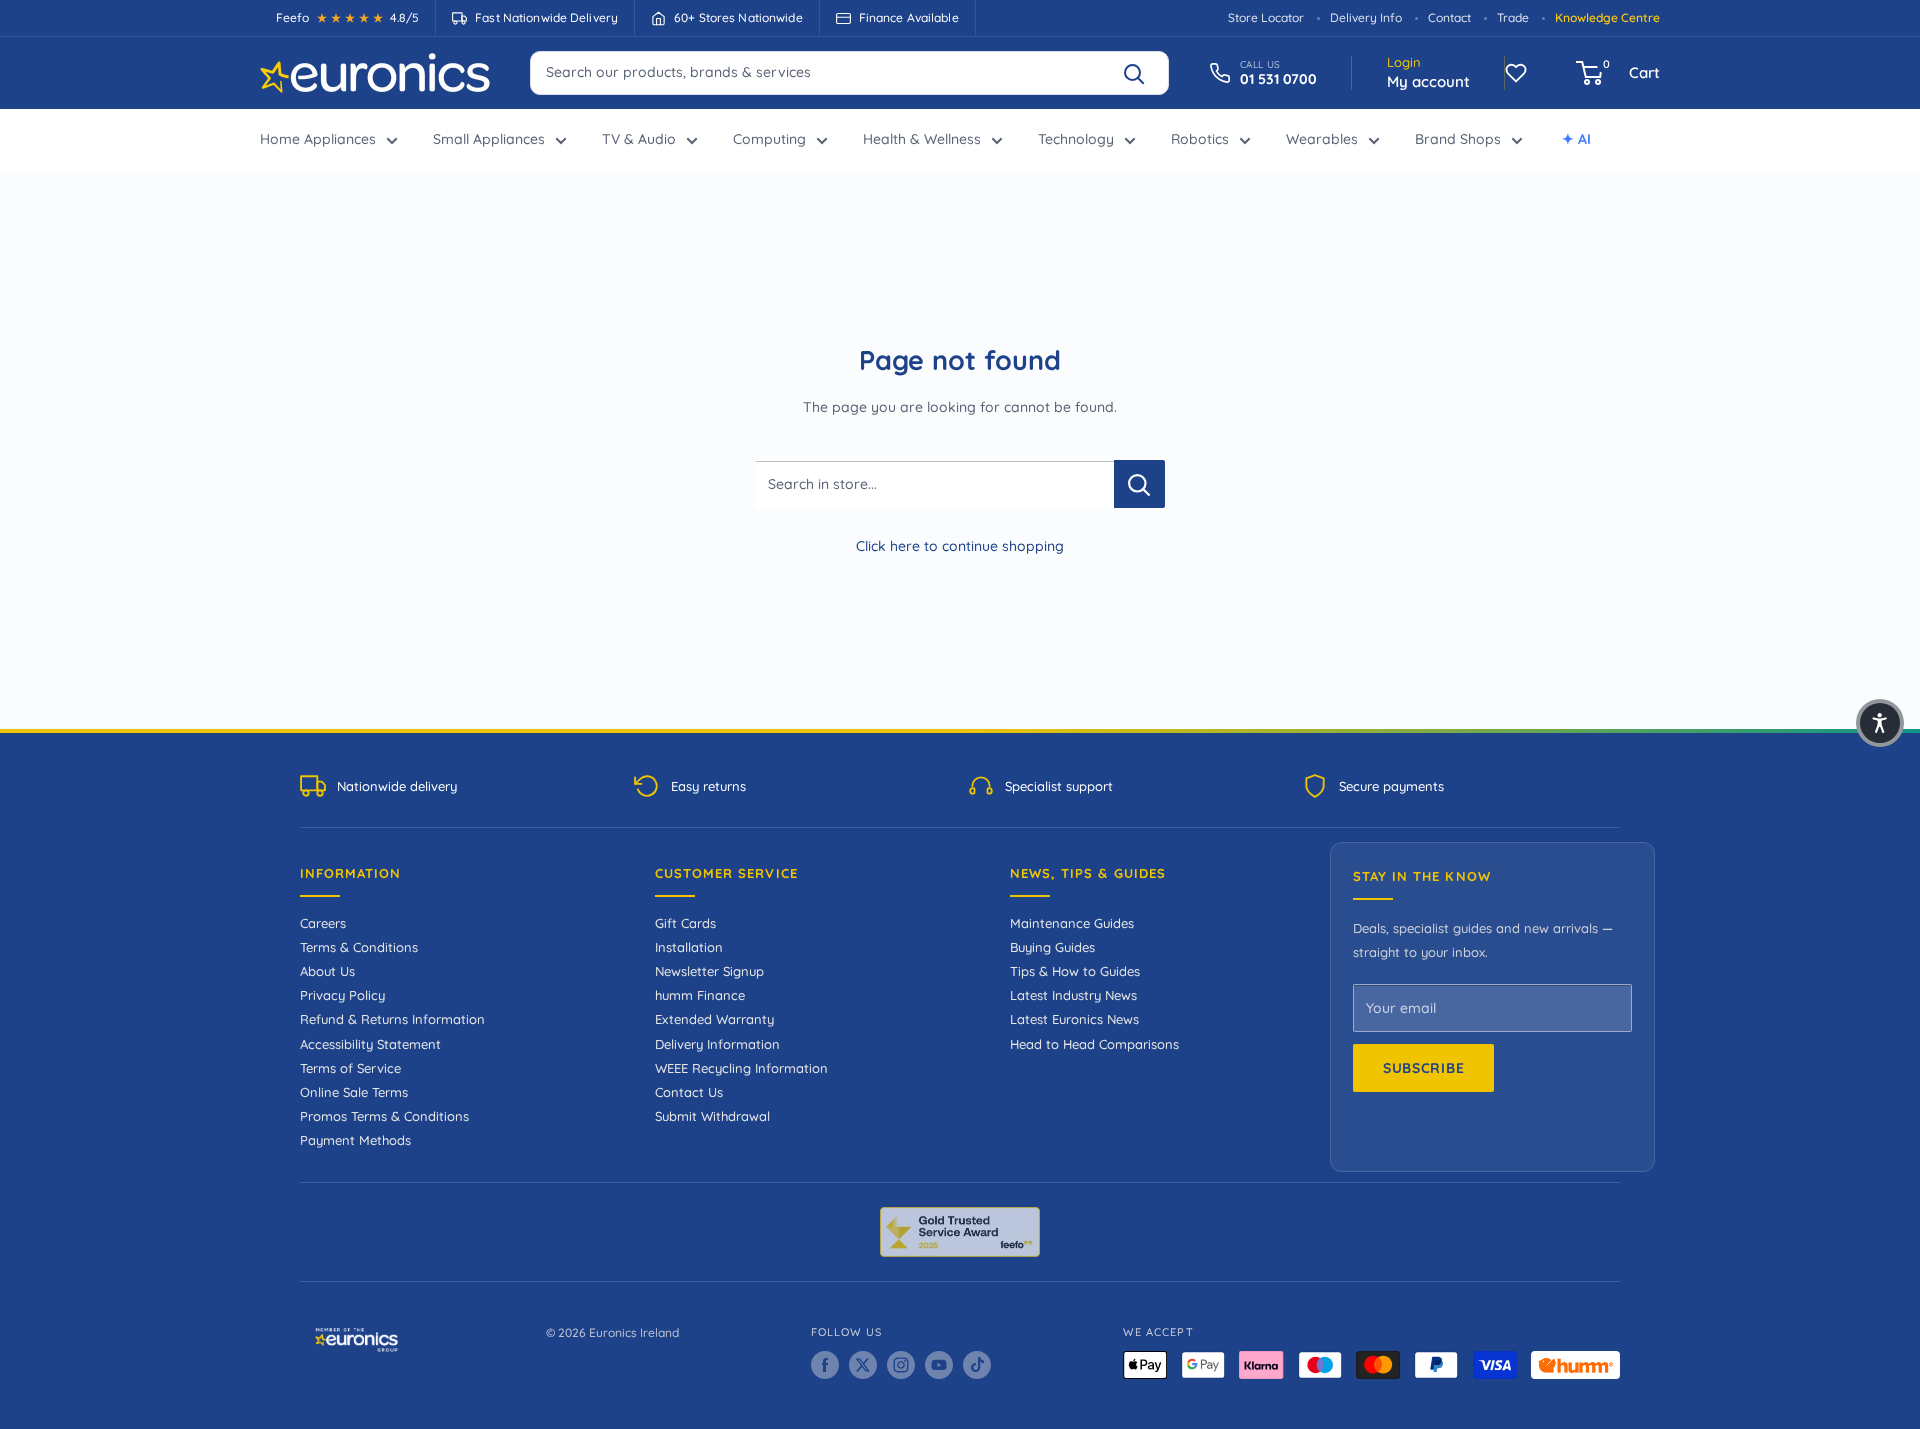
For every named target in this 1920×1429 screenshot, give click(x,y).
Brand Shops (1458, 139)
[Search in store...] (1139, 484)
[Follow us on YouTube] (939, 1365)
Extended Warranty (714, 1019)
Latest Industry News (1073, 995)
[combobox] (849, 72)
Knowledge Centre (1607, 17)
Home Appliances (318, 139)
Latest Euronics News (1074, 1019)
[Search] (1143, 73)
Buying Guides (1052, 947)
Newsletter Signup (709, 971)
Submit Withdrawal (712, 1116)
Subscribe (1423, 1068)
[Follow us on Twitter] (863, 1365)
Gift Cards (685, 923)
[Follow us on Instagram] (901, 1365)
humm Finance (700, 995)
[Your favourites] (1516, 73)
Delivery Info (1366, 17)
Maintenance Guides (1072, 923)
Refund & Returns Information (392, 1019)
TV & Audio (639, 139)
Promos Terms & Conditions (384, 1116)
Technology (1076, 139)
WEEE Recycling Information (741, 1068)
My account (1428, 81)
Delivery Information (717, 1044)
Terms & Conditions (359, 947)
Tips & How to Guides (1075, 971)
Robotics (1200, 139)
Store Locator (1266, 17)
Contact (1449, 17)
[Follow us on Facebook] (825, 1365)
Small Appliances (489, 139)
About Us (327, 971)
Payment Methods (355, 1140)
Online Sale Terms (354, 1092)
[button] (1880, 723)
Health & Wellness (922, 139)
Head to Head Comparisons (1094, 1044)
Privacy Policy (342, 995)
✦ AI (1576, 139)
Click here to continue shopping (960, 546)
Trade (1513, 17)
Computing (769, 139)
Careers (323, 923)
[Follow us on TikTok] (977, 1365)
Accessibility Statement (370, 1044)
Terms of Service (350, 1068)
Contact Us (689, 1092)
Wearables (1322, 139)
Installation (689, 947)
